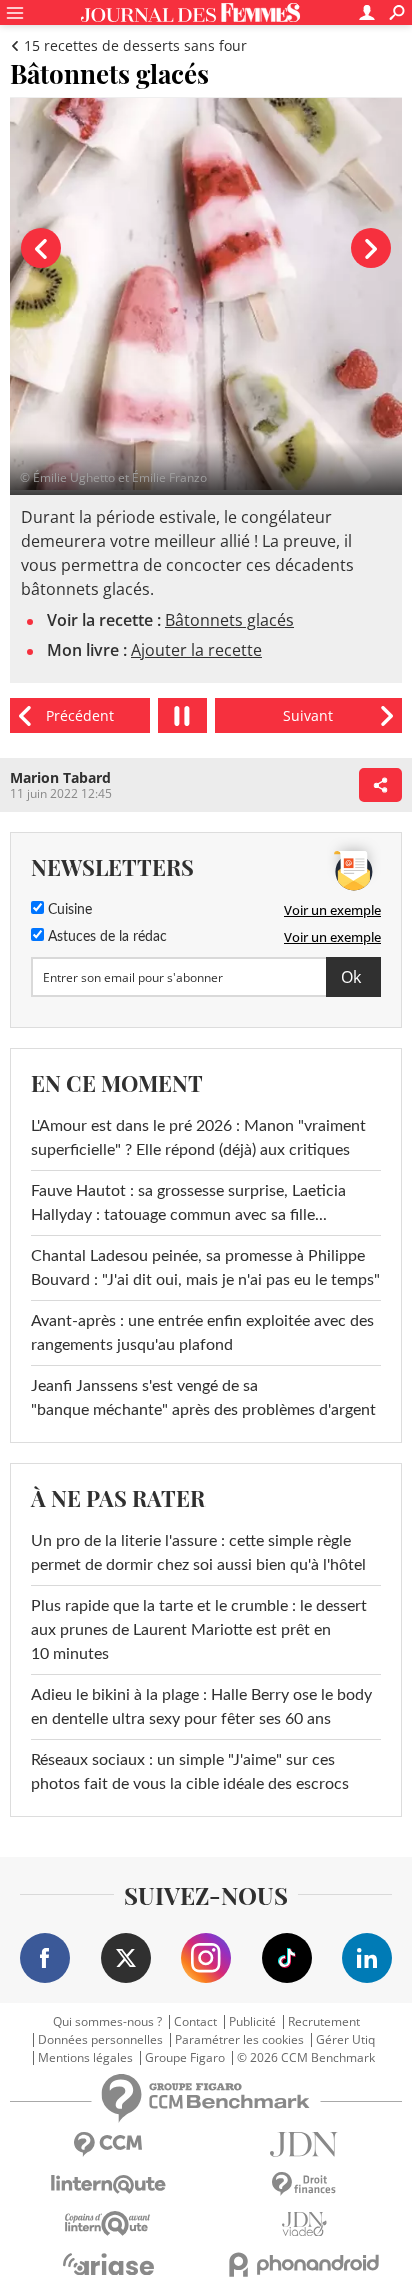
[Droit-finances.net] (304, 2184)
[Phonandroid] (304, 2264)
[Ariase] (108, 2264)
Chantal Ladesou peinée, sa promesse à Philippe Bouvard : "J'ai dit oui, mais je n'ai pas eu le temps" (205, 1268)
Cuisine (68, 910)
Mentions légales (85, 2058)
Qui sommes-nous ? (107, 2022)
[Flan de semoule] (80, 715)
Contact (195, 2022)
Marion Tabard (60, 777)
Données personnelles (100, 2040)
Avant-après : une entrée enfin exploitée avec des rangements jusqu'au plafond (202, 1333)
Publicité (252, 2022)
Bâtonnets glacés (229, 620)
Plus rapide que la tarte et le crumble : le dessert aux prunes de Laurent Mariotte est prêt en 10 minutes (199, 1630)
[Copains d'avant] (108, 2223)
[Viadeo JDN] (304, 2224)
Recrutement (324, 2022)
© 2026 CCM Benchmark (306, 2058)
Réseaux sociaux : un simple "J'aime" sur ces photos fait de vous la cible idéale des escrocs (190, 1772)
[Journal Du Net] (304, 2144)
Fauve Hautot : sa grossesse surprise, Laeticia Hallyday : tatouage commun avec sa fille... (188, 1203)
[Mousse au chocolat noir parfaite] (308, 715)
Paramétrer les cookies (239, 2040)
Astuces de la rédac (105, 937)
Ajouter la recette (196, 650)
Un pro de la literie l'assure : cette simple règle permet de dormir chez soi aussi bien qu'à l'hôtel (198, 1553)
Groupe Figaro (185, 2058)
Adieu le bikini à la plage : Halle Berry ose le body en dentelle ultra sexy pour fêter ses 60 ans (201, 1707)
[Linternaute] (108, 2184)
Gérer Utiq (345, 2040)
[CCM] (108, 2144)
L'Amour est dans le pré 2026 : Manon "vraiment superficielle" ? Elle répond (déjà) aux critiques (198, 1138)
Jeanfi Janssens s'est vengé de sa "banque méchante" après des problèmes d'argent (205, 1398)
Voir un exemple (332, 910)
